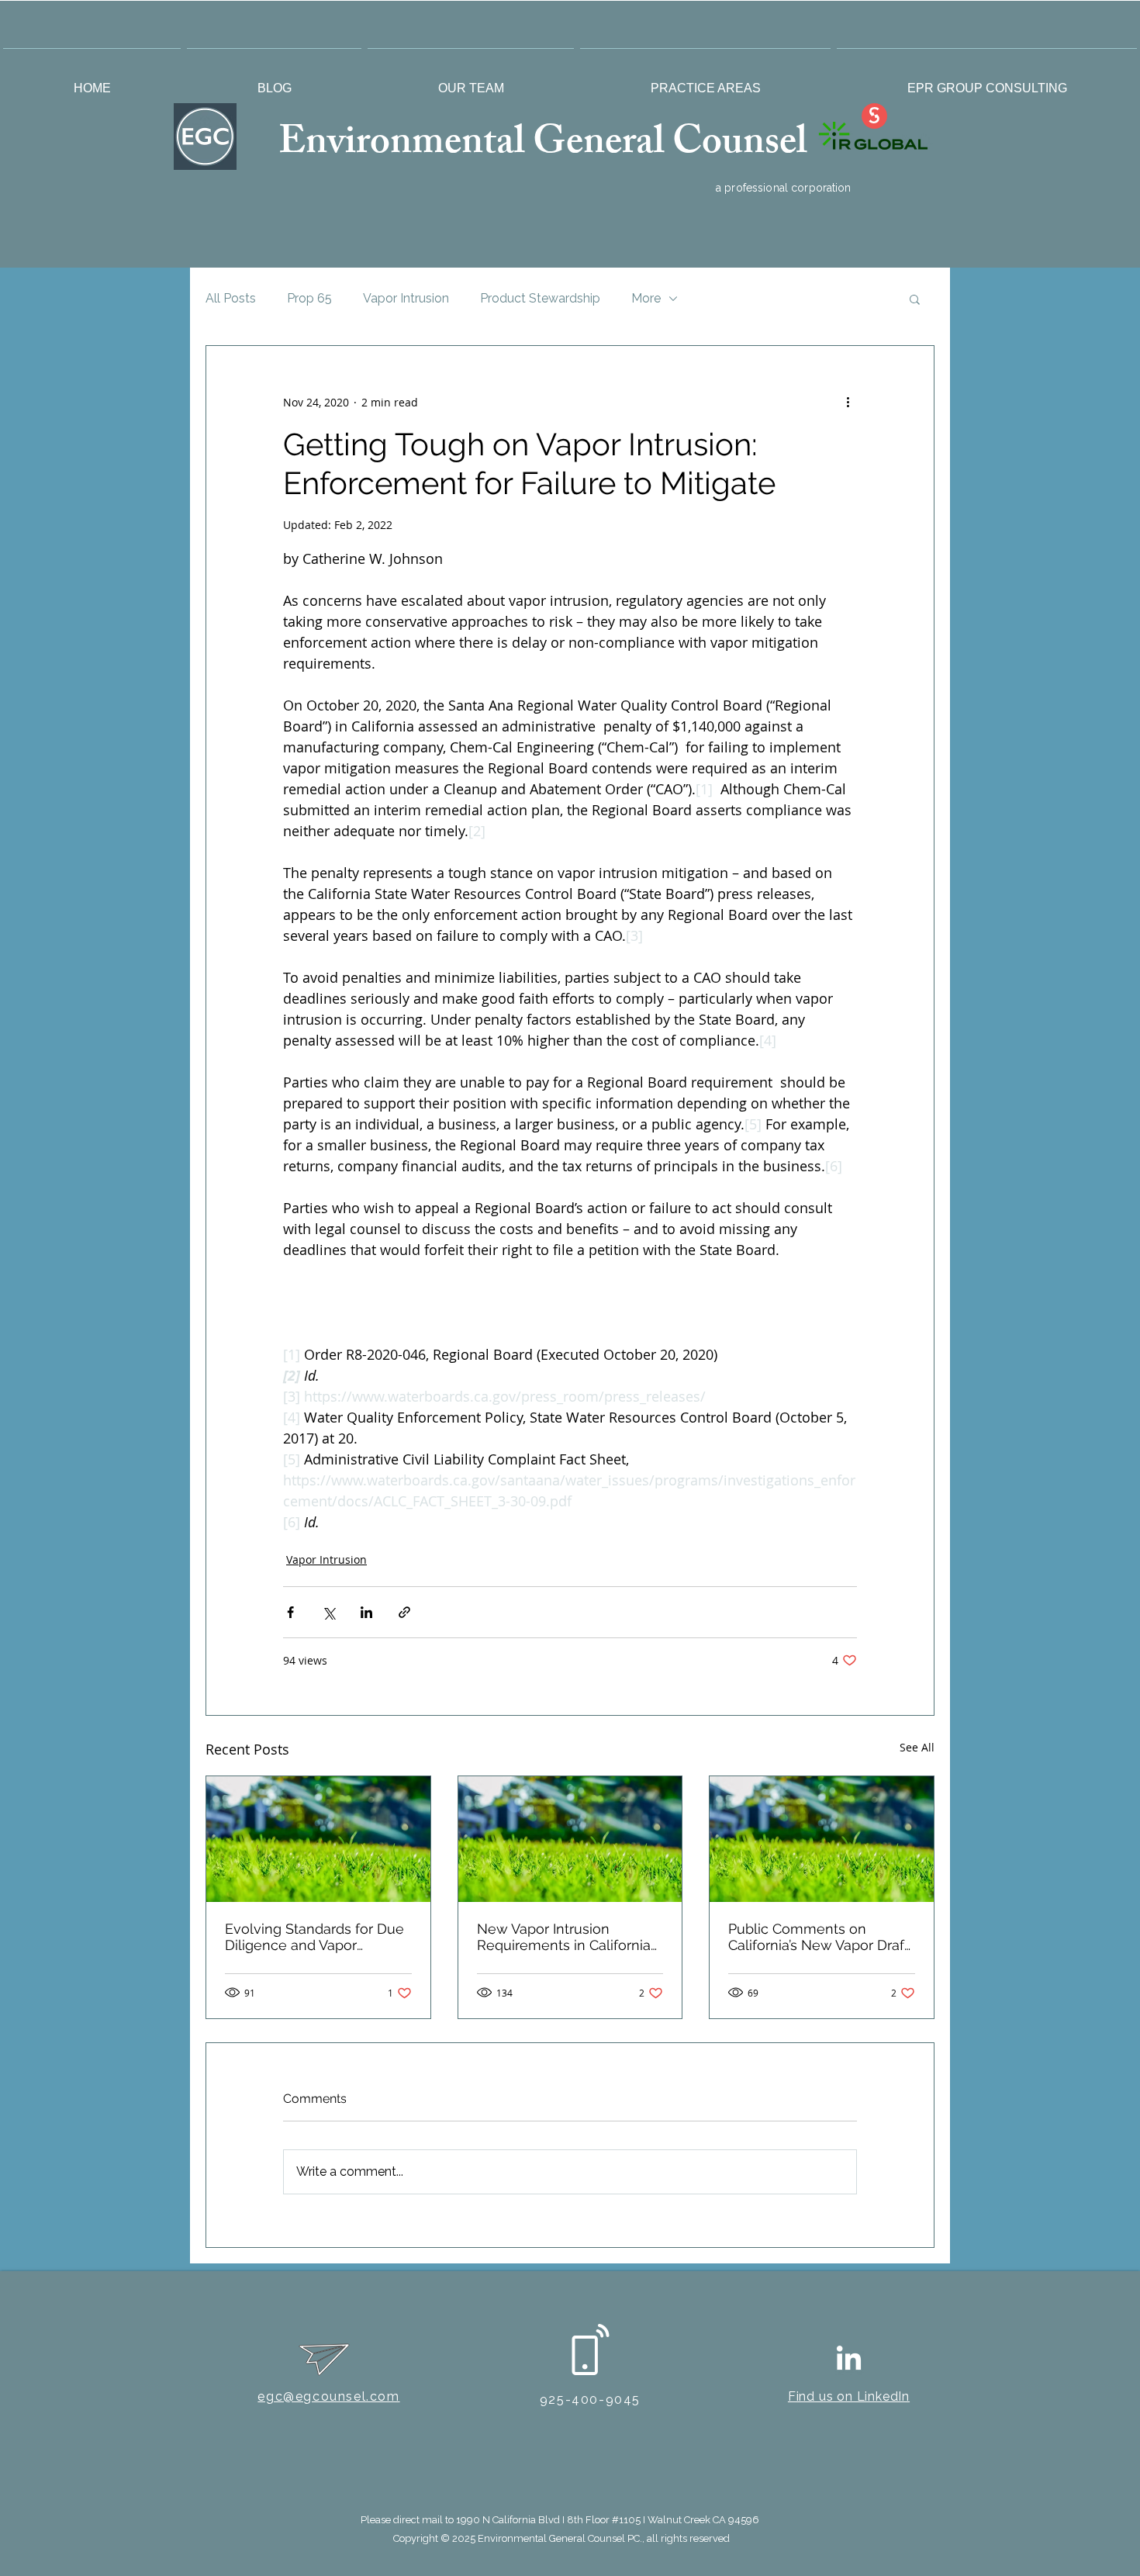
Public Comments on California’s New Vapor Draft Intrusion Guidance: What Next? (819, 1937)
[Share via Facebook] (290, 1612)
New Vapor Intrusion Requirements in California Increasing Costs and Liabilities (564, 1937)
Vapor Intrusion (406, 298)
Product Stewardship (540, 298)
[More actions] (848, 402)
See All (917, 1747)
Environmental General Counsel (547, 146)
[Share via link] (404, 1612)
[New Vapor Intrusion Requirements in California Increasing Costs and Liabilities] (570, 1839)
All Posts (231, 298)
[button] (471, 81)
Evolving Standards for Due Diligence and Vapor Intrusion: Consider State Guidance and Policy (314, 1937)
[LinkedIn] (849, 2360)
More (646, 298)
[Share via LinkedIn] (366, 1612)
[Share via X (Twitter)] (328, 1612)
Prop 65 (309, 298)
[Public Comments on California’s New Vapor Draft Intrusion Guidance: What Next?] (822, 1839)
